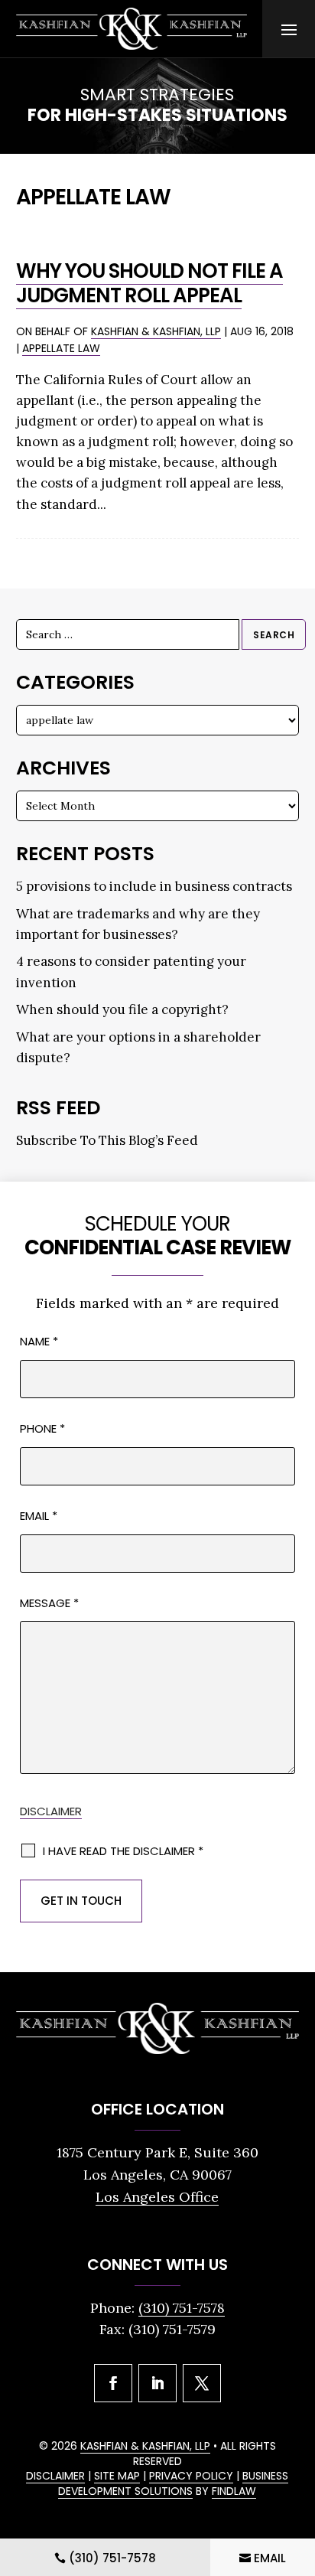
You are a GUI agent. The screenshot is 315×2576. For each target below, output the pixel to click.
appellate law (61, 348)
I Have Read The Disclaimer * (123, 1851)
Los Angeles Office (157, 2197)
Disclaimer (51, 1811)
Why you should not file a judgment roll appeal (149, 283)
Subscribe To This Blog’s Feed (107, 1140)
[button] (289, 29)
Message (49, 1603)
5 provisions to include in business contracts (154, 886)
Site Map (117, 2476)
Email (39, 1516)
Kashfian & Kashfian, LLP (156, 331)
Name (39, 1341)
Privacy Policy (191, 2476)
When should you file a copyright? (122, 1009)
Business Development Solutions (173, 2483)
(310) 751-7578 (182, 2308)
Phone (42, 1428)
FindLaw (234, 2491)
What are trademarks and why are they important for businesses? (138, 924)
